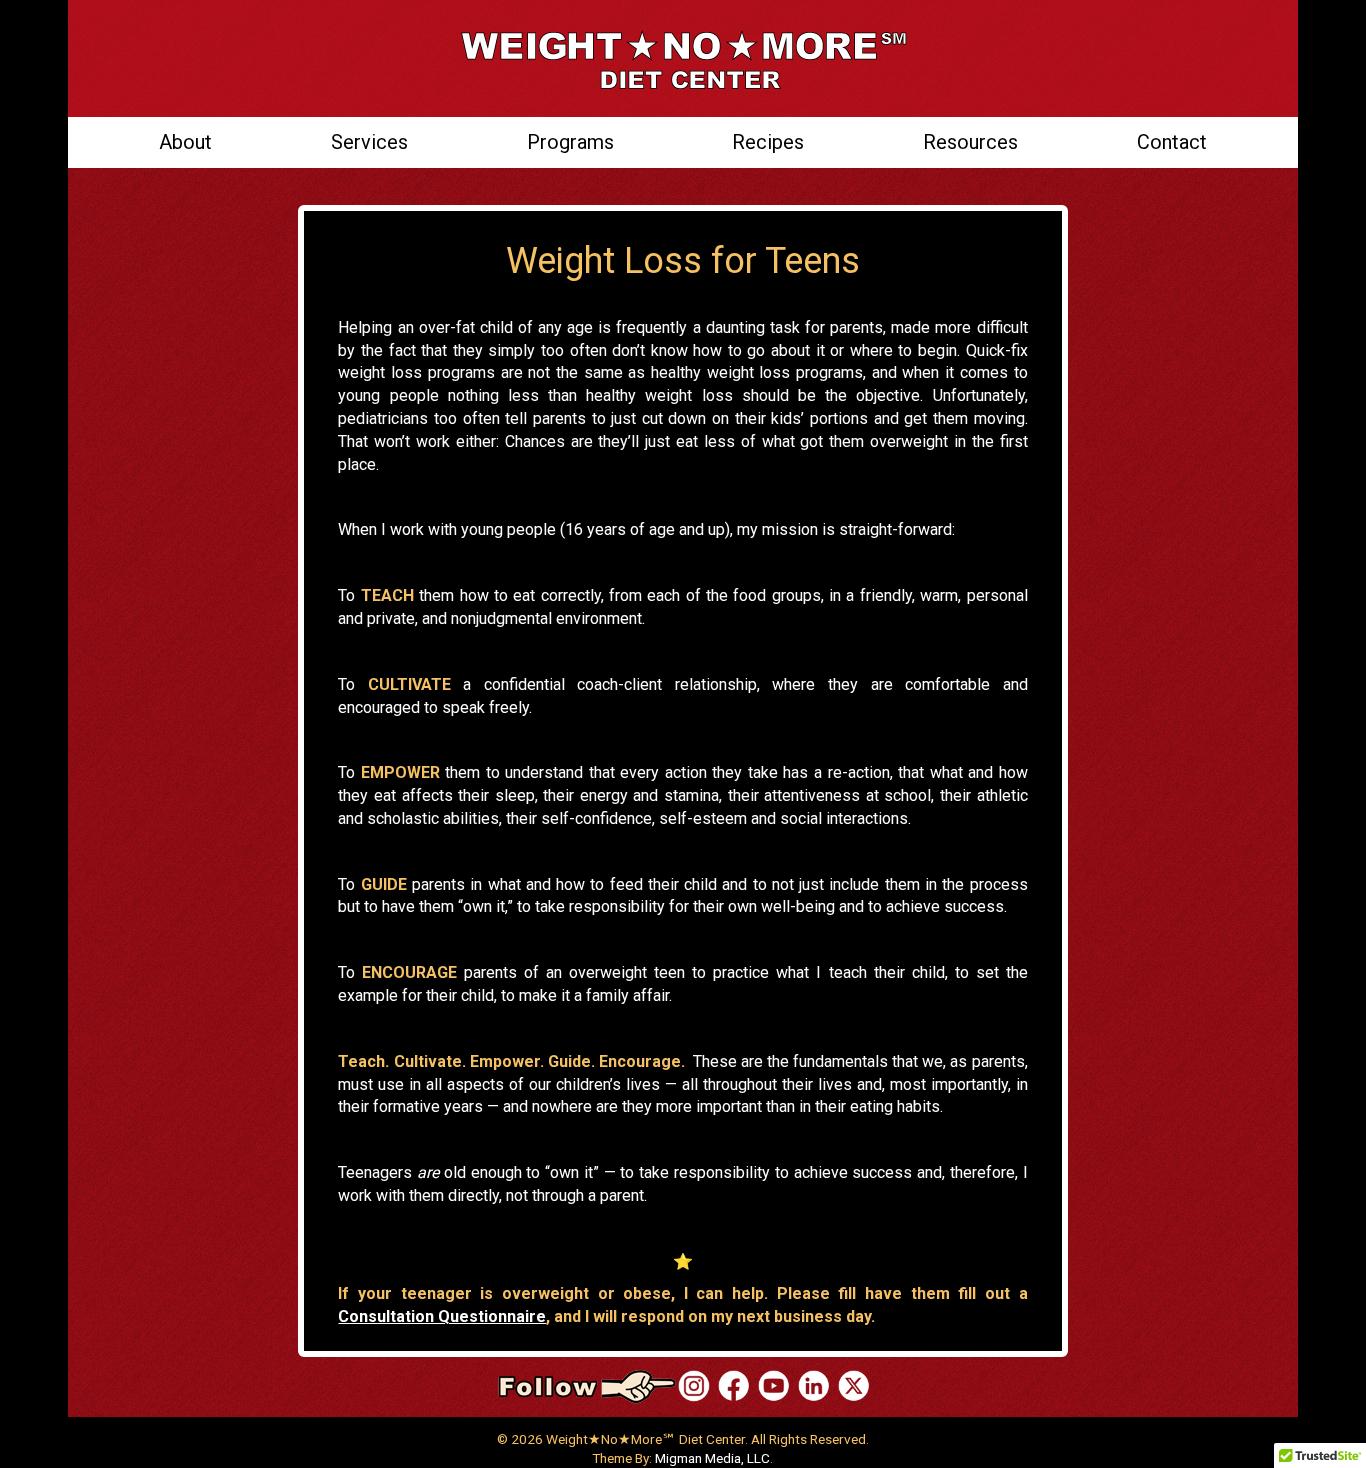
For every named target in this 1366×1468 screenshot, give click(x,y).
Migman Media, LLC (712, 1458)
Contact (1172, 142)
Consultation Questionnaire (442, 1316)
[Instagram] (694, 1385)
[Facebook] (734, 1385)
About (185, 142)
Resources (970, 142)
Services (369, 142)
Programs (570, 142)
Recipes (768, 142)
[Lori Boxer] (774, 1385)
